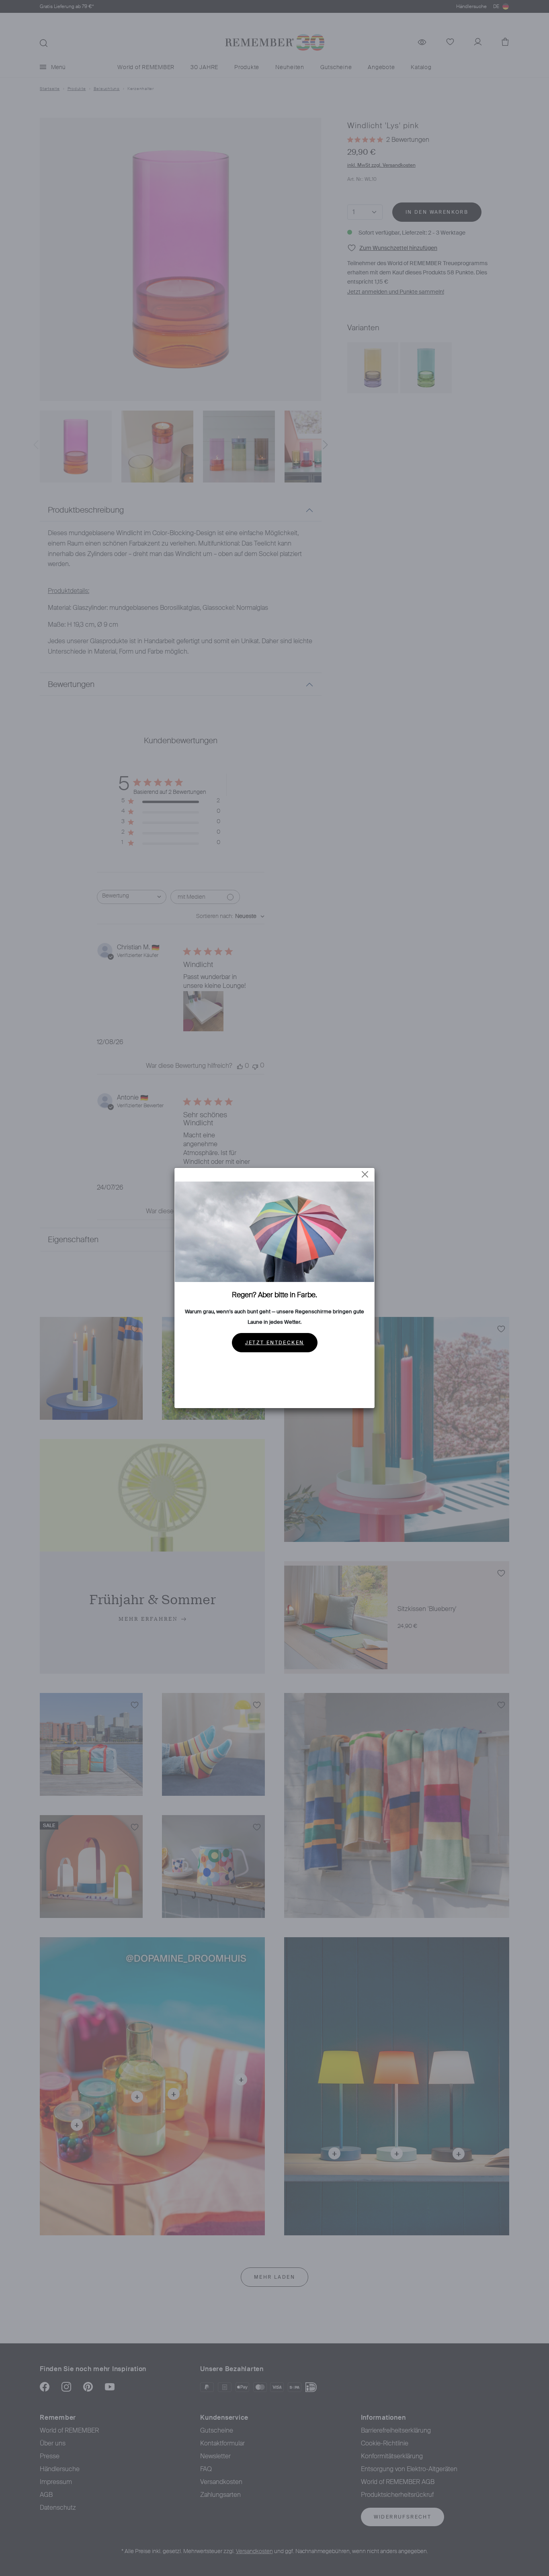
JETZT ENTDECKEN (275, 1343)
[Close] (365, 1174)
